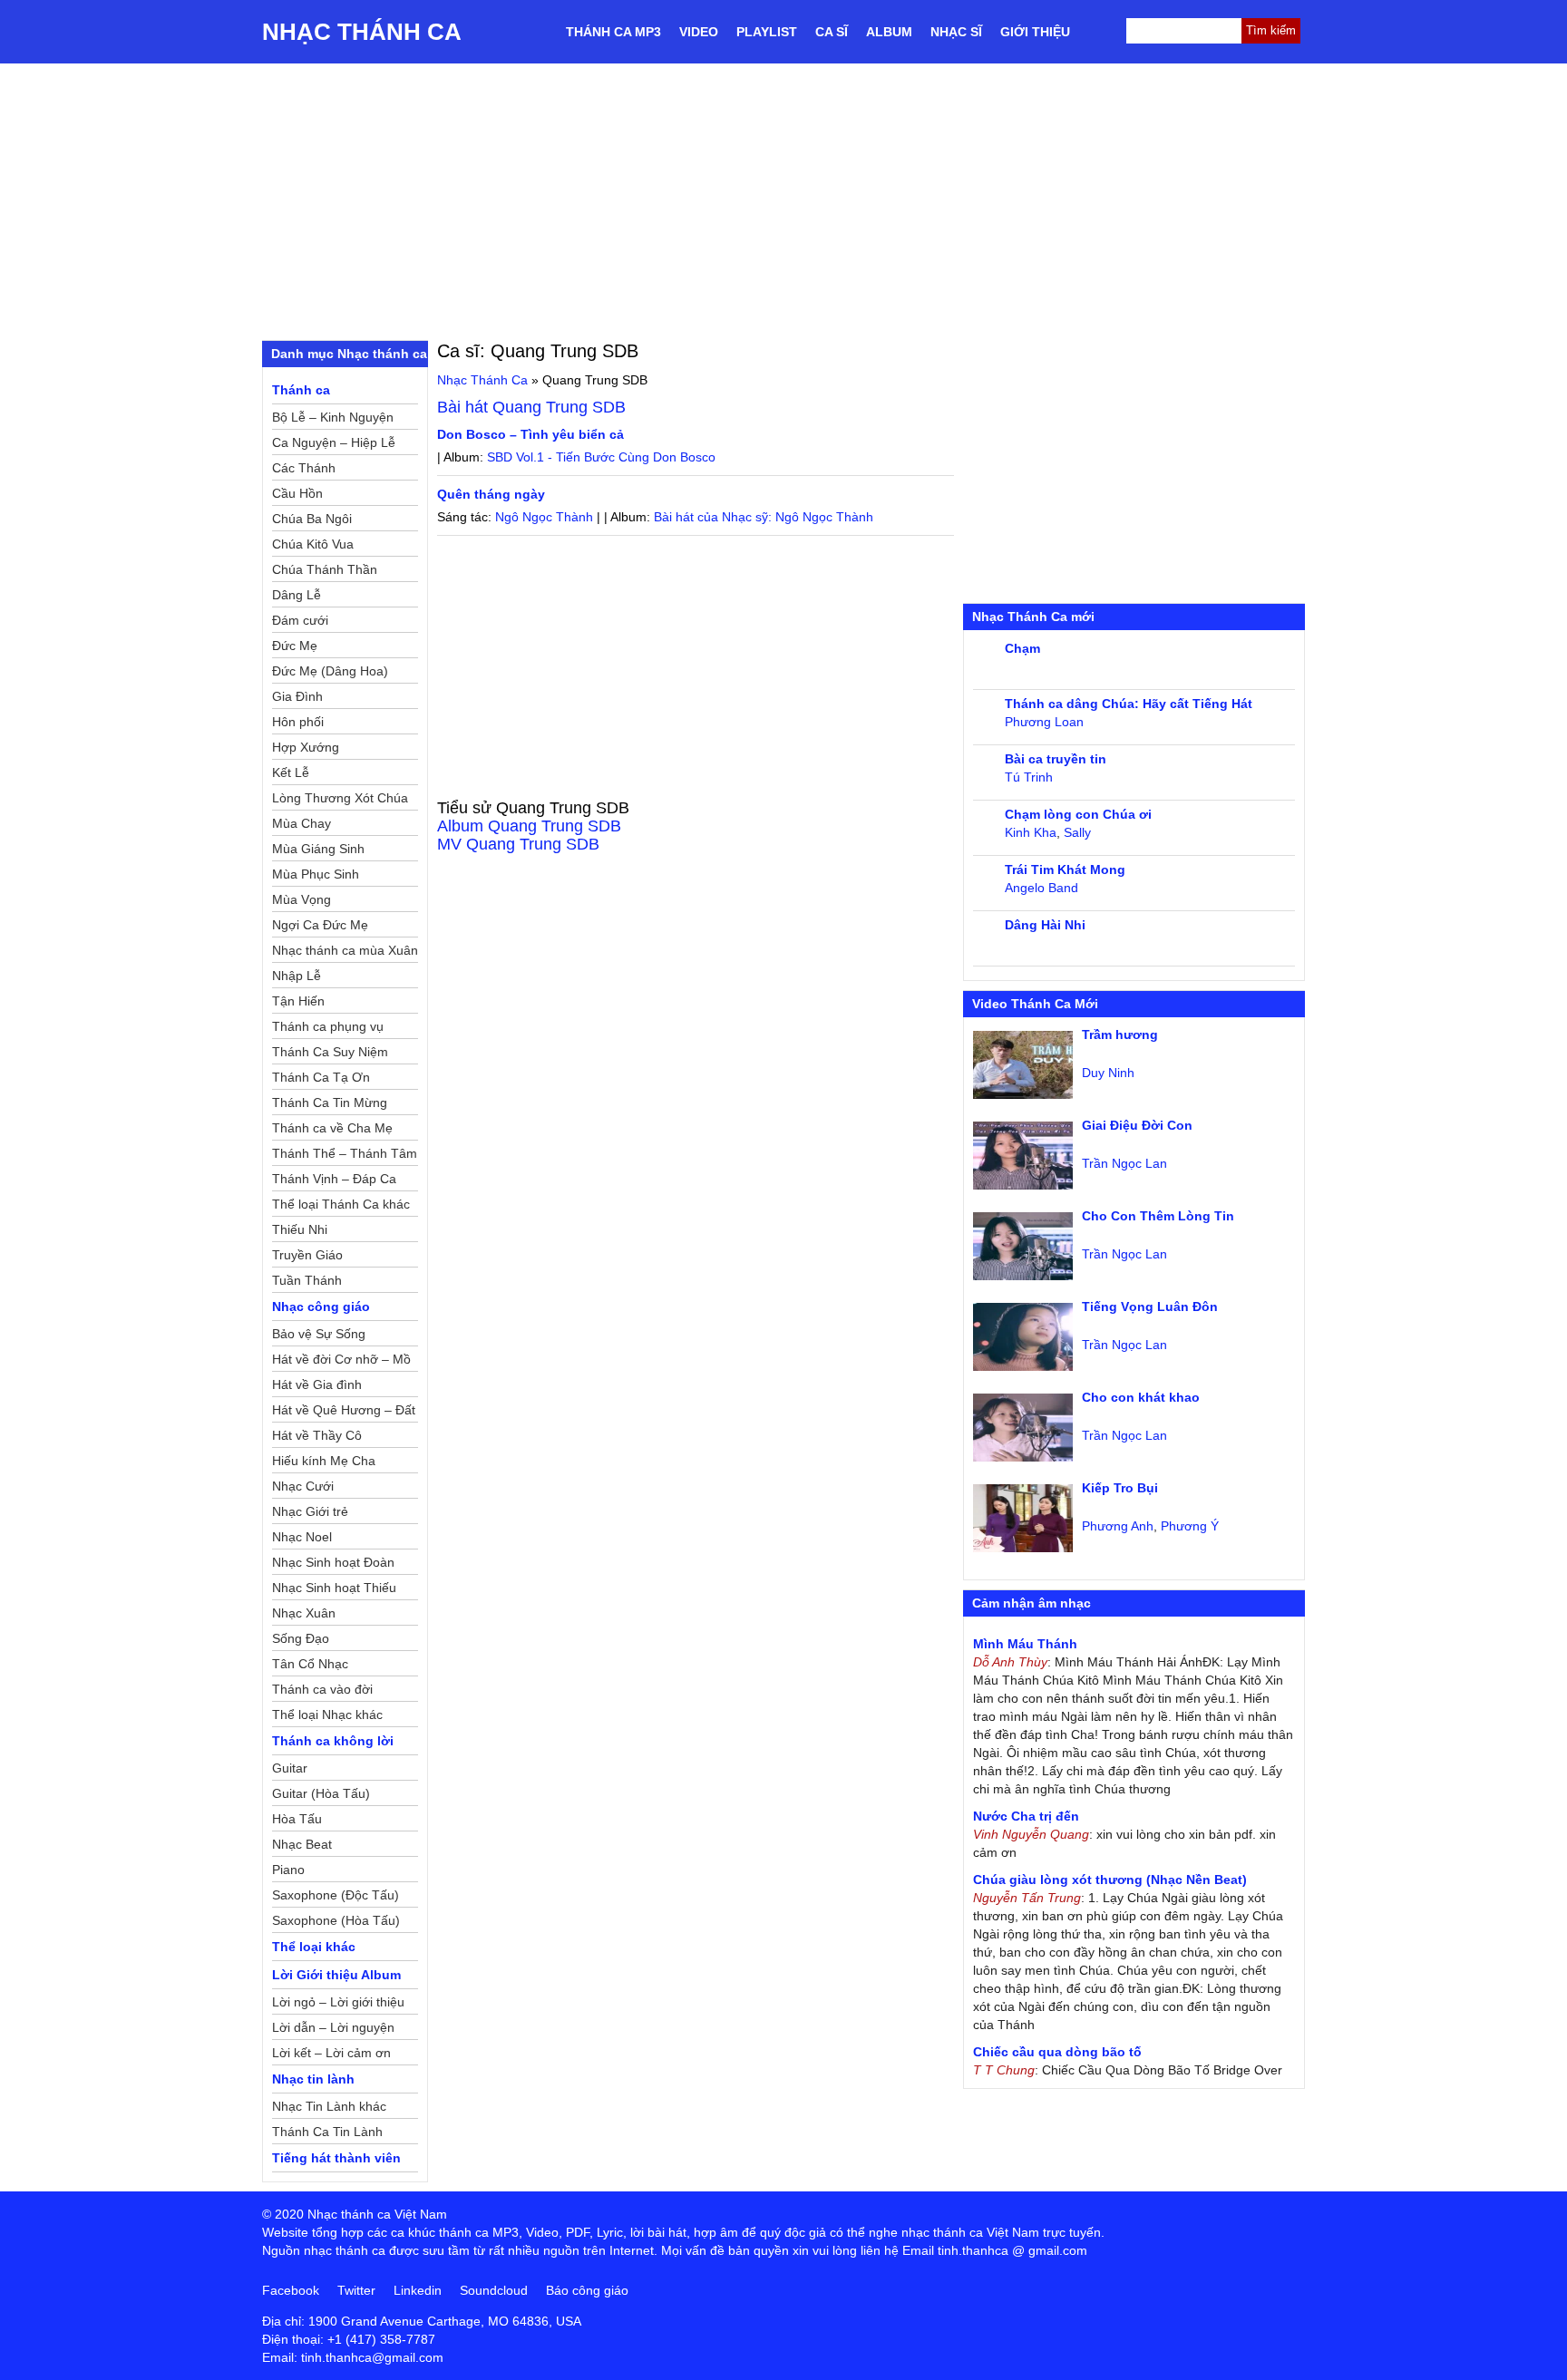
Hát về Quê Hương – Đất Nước (344, 1413)
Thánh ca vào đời (322, 1689)
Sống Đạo (301, 1638)
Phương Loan (1044, 722)
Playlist (767, 32)
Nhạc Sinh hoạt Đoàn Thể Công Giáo (333, 1565)
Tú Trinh (1029, 777)
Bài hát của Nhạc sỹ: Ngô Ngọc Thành (764, 517)
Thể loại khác (314, 1947)
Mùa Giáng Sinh (318, 849)
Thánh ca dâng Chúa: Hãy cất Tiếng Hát (1129, 704)
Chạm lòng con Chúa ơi (1078, 814)
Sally (1077, 832)
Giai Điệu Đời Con (1137, 1125)
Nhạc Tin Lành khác (329, 2106)
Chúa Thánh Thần (325, 569)
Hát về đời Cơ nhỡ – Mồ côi (341, 1362)
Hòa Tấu (297, 1819)
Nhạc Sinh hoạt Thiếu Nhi (334, 1590)
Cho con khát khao (1141, 1397)
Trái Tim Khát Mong (1065, 869)
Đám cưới (300, 620)
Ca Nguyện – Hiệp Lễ (334, 442)
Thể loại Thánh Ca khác (341, 1204)
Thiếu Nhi (300, 1229)
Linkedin (418, 2290)
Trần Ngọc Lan (1124, 1163)
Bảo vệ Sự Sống (319, 1334)
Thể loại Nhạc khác (327, 1715)
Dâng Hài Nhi (1045, 925)
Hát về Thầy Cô (317, 1435)
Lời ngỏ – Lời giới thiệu (338, 2002)
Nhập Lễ (297, 976)
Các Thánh (304, 468)
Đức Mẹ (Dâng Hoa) (330, 671)
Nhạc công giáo (321, 1307)
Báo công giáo (587, 2290)
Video (699, 32)
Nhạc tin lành (313, 2079)
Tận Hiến (298, 1001)
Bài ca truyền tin (1056, 759)
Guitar (290, 1768)
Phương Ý (1190, 1526)
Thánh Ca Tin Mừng (330, 1103)
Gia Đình (297, 696)
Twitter (356, 2290)
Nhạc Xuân (304, 1613)
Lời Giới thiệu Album (336, 1975)
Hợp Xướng (306, 747)
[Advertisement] (783, 199)
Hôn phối (298, 722)
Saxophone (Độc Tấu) (336, 1895)
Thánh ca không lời (333, 1741)
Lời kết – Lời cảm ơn (331, 2053)
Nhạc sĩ (956, 32)
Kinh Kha (1031, 832)
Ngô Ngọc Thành (544, 517)
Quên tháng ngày (491, 494)
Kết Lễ (291, 772)
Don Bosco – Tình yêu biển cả (530, 434)
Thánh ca (301, 390)
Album (889, 32)
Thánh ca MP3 (613, 32)
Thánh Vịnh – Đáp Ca (334, 1179)
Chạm (1022, 648)
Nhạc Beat (302, 1844)
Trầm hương (1120, 1035)
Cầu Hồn (297, 493)
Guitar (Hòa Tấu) (321, 1793)
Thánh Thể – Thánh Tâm (345, 1153)
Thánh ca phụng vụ (328, 1026)
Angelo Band (1041, 888)
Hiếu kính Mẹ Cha (324, 1461)
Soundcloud (494, 2290)
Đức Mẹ (295, 646)
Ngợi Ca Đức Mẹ (320, 925)
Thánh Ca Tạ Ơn (321, 1077)
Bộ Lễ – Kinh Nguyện (333, 417)
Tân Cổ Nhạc (310, 1664)
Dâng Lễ (297, 595)
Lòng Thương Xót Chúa (340, 798)
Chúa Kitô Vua (313, 544)
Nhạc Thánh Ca (362, 32)
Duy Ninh (1108, 1073)
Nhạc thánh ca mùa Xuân (345, 950)
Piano (288, 1870)
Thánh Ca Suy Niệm (330, 1052)
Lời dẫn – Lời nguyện (333, 2027)
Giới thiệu (1035, 32)
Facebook (291, 2290)
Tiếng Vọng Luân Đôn (1150, 1307)
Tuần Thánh (307, 1280)
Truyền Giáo (307, 1255)
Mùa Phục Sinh (316, 874)
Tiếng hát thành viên (336, 2158)
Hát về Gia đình (317, 1384)
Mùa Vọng (302, 899)
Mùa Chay (302, 823)
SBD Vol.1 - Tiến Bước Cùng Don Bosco (601, 457)
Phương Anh (1118, 1526)
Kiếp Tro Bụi (1120, 1488)
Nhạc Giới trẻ (310, 1511)
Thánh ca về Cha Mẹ (332, 1128)
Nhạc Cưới (303, 1486)
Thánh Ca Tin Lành (327, 2132)
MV (518, 844)
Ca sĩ (832, 32)
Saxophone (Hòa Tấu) (336, 1920)
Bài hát (531, 407)
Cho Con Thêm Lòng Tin (1158, 1216)
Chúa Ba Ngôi (312, 519)
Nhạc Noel (302, 1537)
